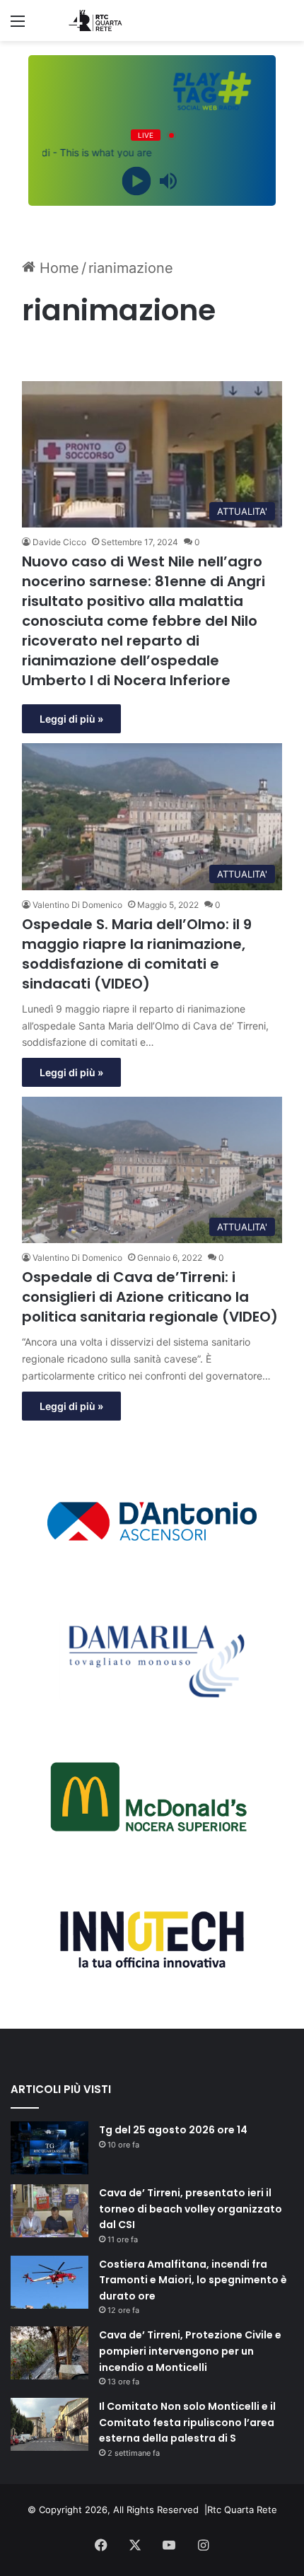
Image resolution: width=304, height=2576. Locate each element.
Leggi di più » (71, 719)
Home (57, 268)
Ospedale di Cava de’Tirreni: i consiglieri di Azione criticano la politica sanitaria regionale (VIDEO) (150, 1297)
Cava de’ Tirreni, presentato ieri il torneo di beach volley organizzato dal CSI (191, 2209)
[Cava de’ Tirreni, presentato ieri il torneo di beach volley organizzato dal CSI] (49, 2211)
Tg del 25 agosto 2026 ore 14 (173, 2130)
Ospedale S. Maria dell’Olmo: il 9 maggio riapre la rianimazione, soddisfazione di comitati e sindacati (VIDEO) (137, 954)
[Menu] (18, 26)
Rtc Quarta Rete (242, 2510)
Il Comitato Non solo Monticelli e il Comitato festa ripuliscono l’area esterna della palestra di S (187, 2422)
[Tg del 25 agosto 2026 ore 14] (49, 2148)
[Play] (136, 181)
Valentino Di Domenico (77, 905)
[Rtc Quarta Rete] (92, 21)
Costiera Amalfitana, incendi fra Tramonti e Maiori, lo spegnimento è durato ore (193, 2280)
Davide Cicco (59, 542)
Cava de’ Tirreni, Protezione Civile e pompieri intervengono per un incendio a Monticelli (190, 2351)
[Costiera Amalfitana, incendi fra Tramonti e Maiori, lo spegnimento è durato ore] (49, 2282)
